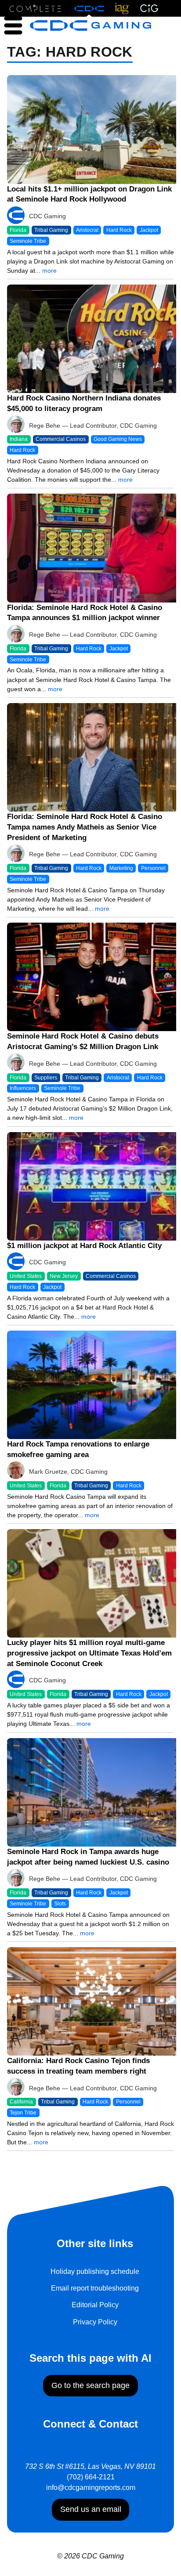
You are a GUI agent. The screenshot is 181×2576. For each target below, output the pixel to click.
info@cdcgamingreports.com (91, 2488)
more (49, 271)
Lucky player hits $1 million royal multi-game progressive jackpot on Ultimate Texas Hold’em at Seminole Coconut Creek (89, 1653)
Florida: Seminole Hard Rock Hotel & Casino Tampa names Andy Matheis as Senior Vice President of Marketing (85, 827)
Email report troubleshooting (95, 2288)
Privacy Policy (95, 2322)
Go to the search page (90, 2385)
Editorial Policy (95, 2305)
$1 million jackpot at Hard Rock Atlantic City (84, 1246)
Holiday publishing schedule (95, 2271)
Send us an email (91, 2509)
